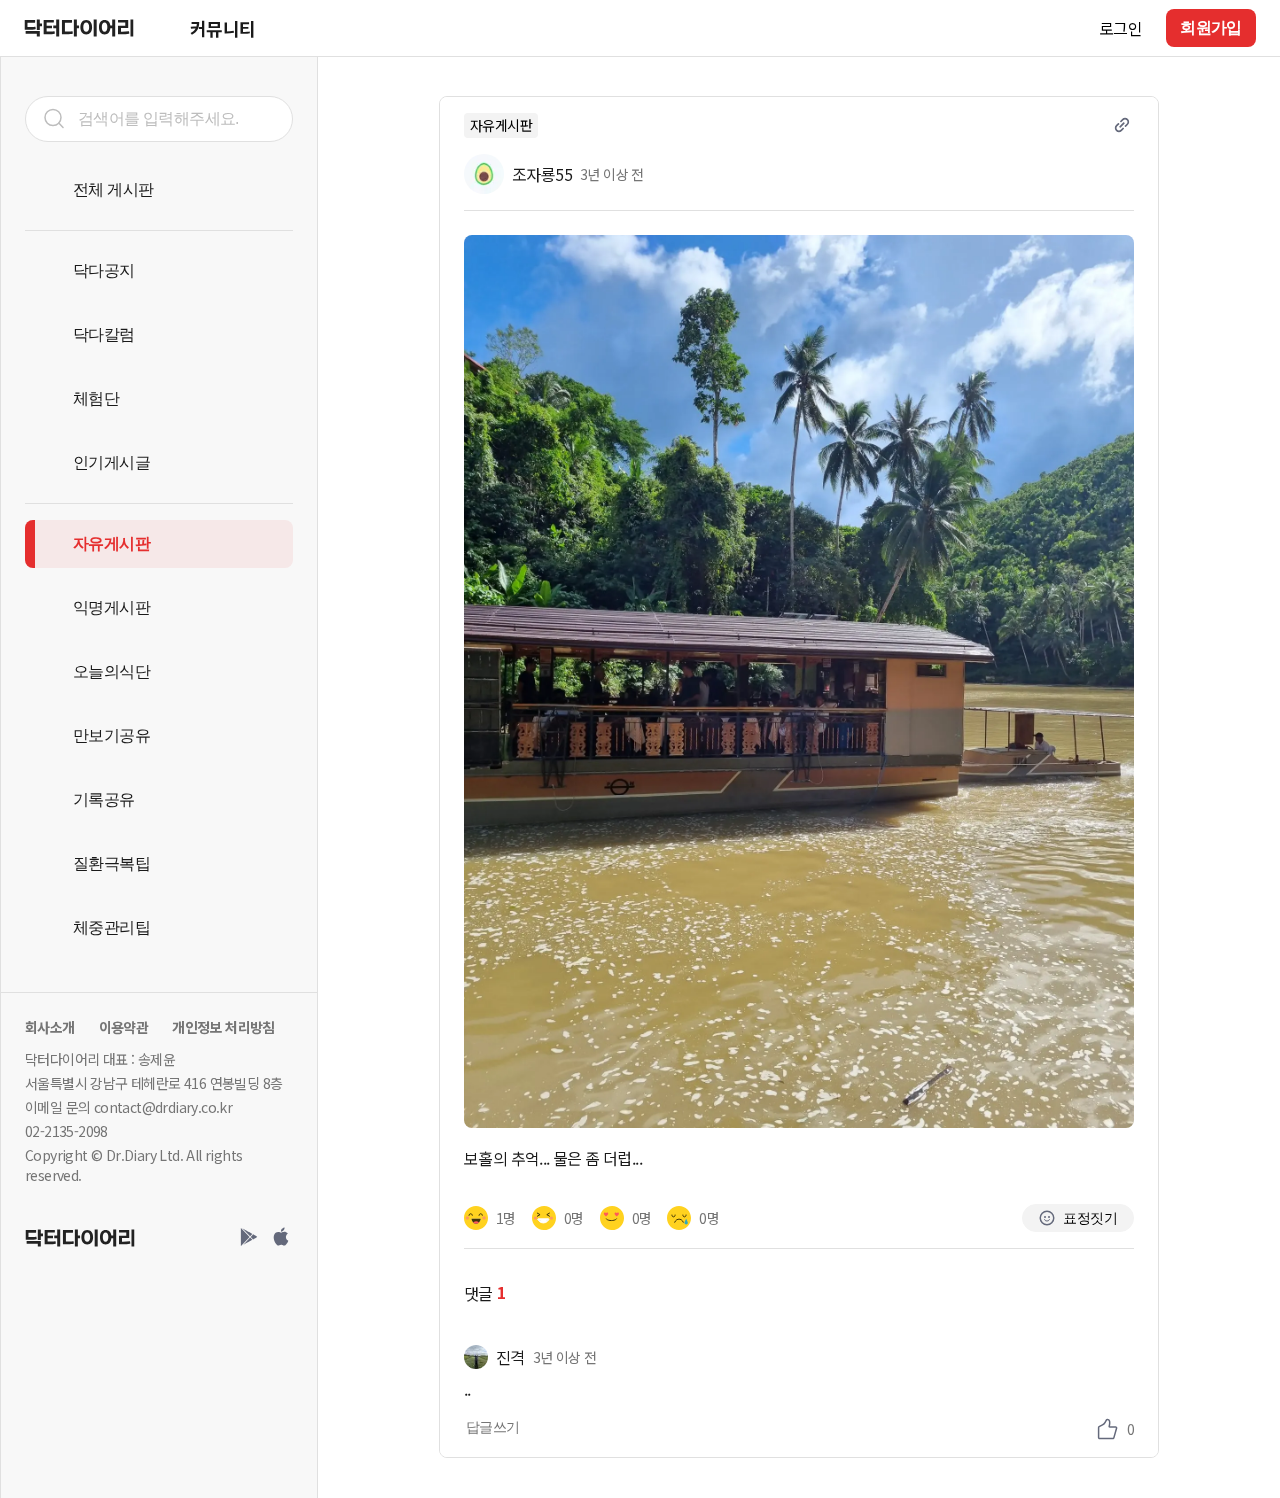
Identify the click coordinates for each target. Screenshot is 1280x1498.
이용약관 (124, 1027)
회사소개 (50, 1027)
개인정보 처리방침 (223, 1027)
